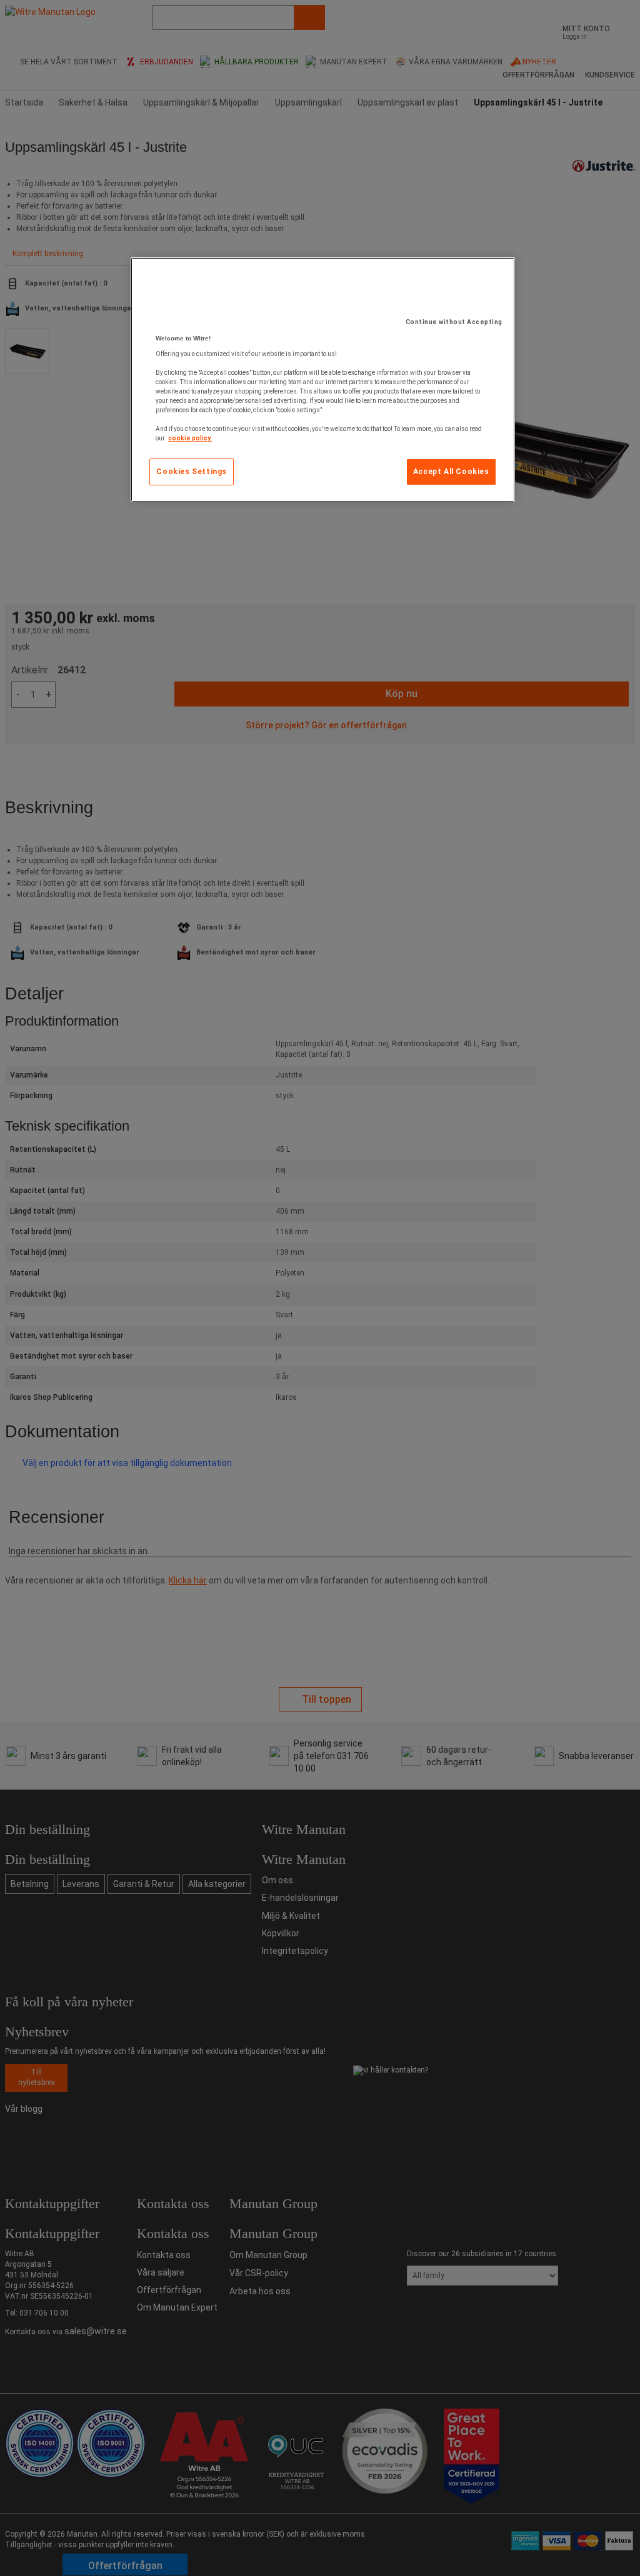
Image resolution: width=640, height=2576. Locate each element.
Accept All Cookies (451, 472)
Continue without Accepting (454, 322)
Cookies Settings (192, 472)
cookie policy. (190, 438)
